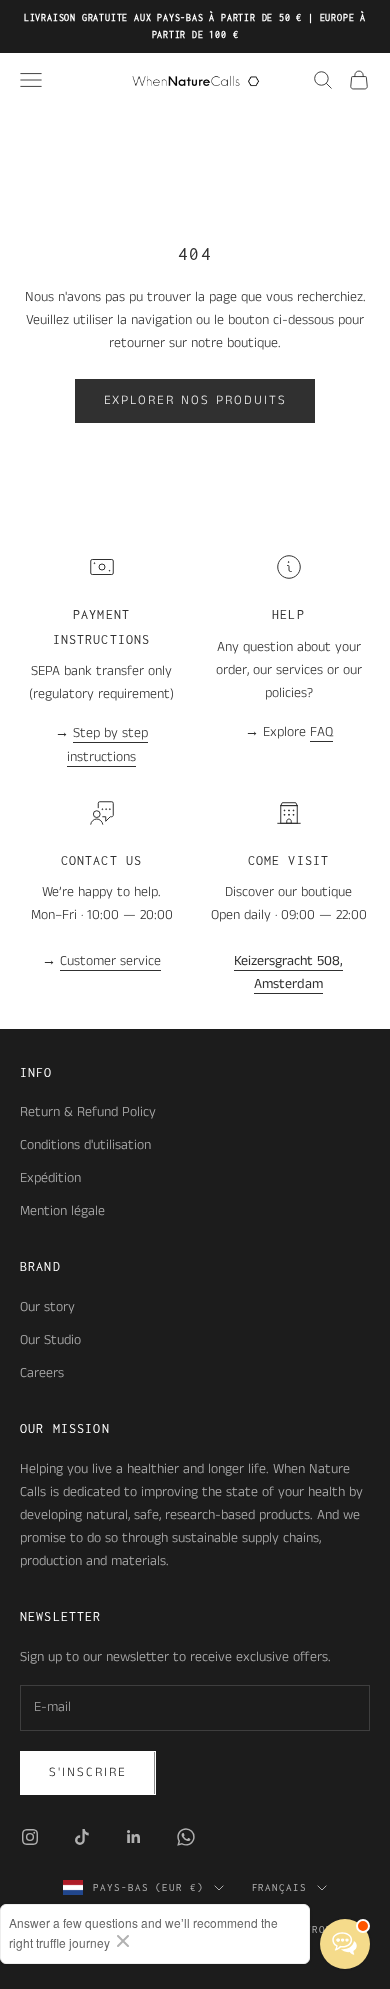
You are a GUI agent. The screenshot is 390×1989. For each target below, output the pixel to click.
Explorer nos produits (195, 400)
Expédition (50, 1178)
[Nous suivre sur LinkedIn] (134, 1837)
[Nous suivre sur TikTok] (82, 1837)
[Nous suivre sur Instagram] (30, 1837)
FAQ (321, 732)
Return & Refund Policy (88, 1112)
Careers (42, 1373)
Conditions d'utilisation (85, 1145)
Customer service (110, 961)
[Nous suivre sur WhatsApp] (186, 1837)
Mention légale (62, 1211)
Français (279, 1887)
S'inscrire (88, 1772)
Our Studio (50, 1340)
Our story (47, 1307)
